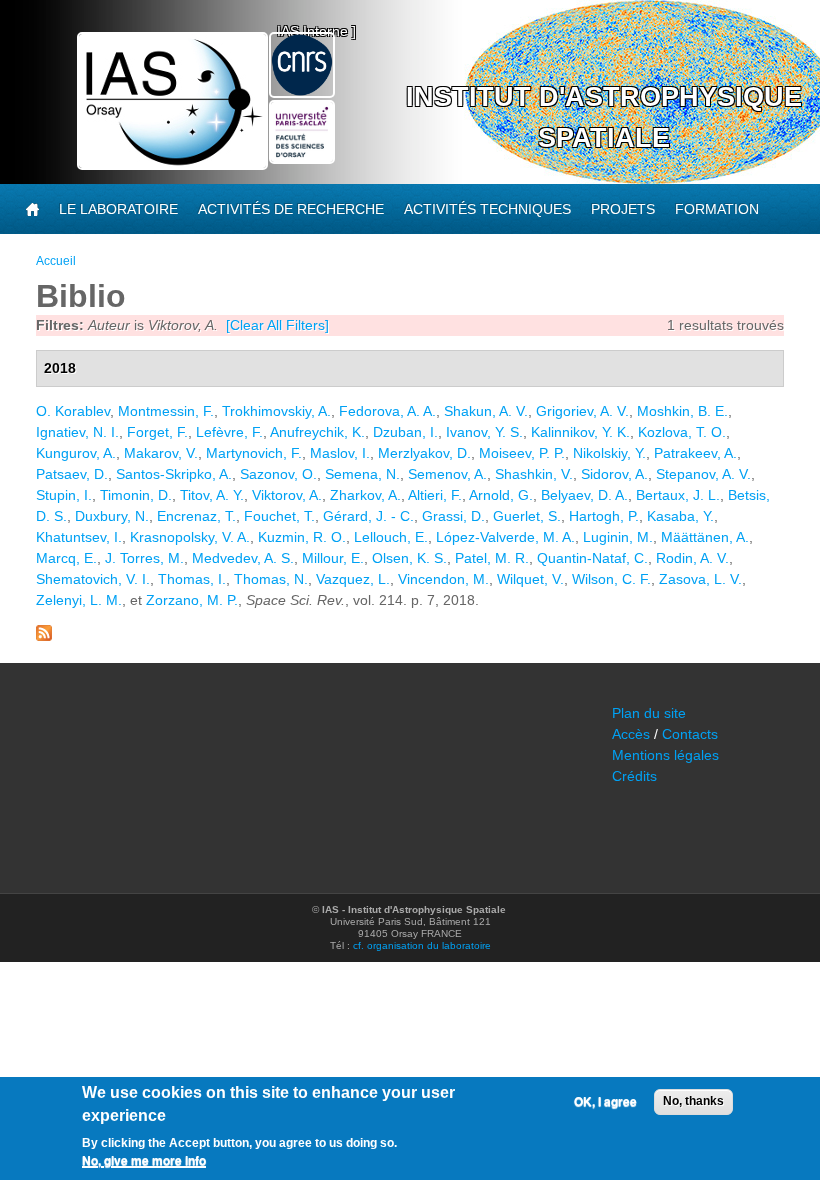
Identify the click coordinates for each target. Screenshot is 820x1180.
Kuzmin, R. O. (302, 537)
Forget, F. (157, 432)
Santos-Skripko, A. (174, 474)
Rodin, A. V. (692, 558)
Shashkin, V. (534, 474)
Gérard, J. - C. (368, 516)
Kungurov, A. (76, 453)
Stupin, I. (64, 495)
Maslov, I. (340, 453)
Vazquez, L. (353, 579)
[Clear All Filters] (277, 325)
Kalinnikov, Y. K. (580, 432)
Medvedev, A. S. (243, 558)
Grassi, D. (453, 516)
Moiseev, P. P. (522, 453)
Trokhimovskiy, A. (276, 411)
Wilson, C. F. (611, 579)
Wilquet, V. (530, 579)
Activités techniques (487, 209)
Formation (717, 209)
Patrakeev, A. (695, 453)
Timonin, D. (136, 495)
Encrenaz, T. (196, 516)
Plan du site (649, 713)
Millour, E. (333, 558)
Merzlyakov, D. (424, 453)
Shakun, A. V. (486, 411)
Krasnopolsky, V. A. (190, 537)
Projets (623, 209)
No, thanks (693, 1101)
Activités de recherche (291, 209)
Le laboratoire (118, 209)
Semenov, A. (447, 474)
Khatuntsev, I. (79, 537)
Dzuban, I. (405, 432)
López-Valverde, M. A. (505, 537)
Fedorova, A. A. (387, 411)
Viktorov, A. (287, 495)
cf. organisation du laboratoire (422, 945)
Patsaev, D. (72, 474)
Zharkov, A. (365, 495)
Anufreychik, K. (317, 432)
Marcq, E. (66, 558)
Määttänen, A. (705, 537)
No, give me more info (144, 1161)
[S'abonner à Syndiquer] (44, 636)
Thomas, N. (271, 579)
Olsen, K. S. (409, 558)
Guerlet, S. (527, 516)
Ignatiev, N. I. (77, 432)
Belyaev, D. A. (584, 495)
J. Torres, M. (144, 558)
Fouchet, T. (279, 516)
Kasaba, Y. (680, 516)
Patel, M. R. (492, 558)
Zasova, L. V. (700, 579)
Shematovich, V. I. (93, 579)
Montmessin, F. (166, 411)
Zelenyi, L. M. (79, 600)
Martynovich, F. (254, 453)
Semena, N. (362, 474)
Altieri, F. (435, 495)
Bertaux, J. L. (678, 495)
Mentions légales (665, 755)
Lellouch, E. (391, 537)
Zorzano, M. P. (192, 600)
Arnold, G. (501, 495)
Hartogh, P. (604, 516)
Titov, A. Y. (212, 495)
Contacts (690, 734)
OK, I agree (605, 1102)
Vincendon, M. (443, 579)
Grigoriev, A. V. (582, 411)
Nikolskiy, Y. (609, 453)
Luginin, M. (618, 537)
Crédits (634, 776)
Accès (631, 734)
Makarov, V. (161, 453)
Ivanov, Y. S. (484, 432)
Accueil (56, 261)
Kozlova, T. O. (682, 432)
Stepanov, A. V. (703, 474)
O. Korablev (73, 411)
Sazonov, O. (278, 474)
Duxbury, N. (112, 516)
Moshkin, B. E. (682, 411)
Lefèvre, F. (229, 432)
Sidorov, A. (614, 474)
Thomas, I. (192, 579)
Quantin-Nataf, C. (592, 558)
